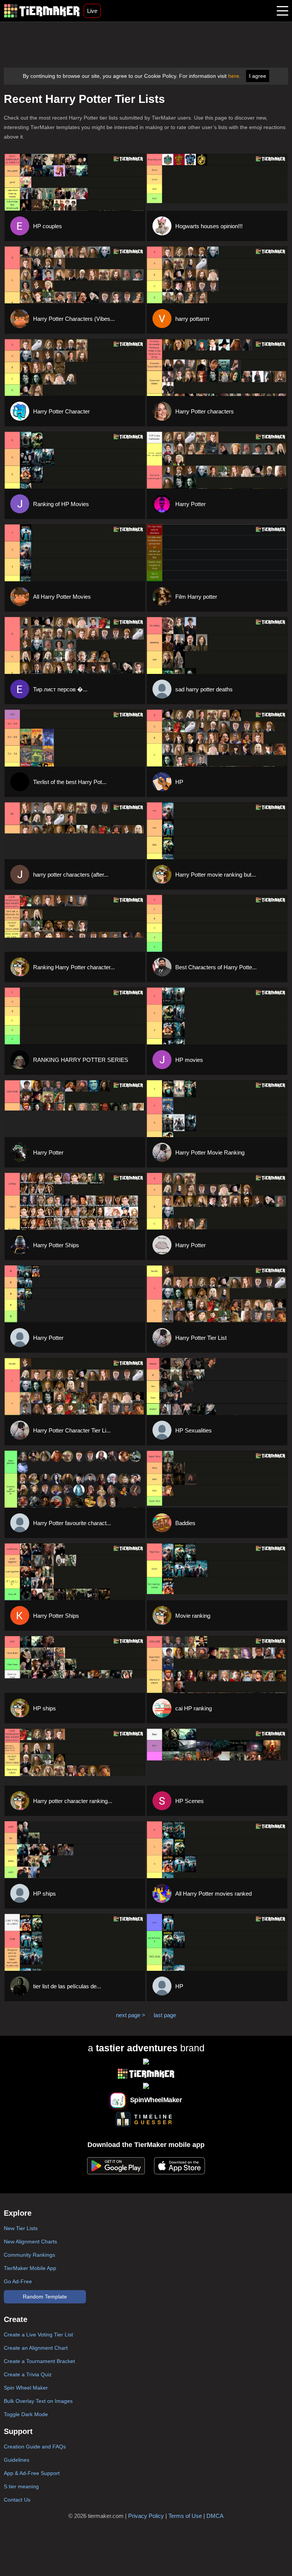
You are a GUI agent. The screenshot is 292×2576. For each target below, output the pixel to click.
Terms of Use (185, 2516)
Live (92, 11)
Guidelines (17, 2460)
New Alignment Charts (30, 2242)
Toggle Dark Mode (26, 2414)
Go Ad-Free (18, 2281)
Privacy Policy (146, 2516)
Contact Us (17, 2500)
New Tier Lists (21, 2228)
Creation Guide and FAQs (35, 2447)
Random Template (45, 2297)
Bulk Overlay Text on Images (38, 2401)
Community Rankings (29, 2255)
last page (165, 2015)
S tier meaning (21, 2486)
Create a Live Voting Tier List (38, 2335)
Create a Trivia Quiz (28, 2374)
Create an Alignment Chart (36, 2348)
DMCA (215, 2516)
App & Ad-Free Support (32, 2473)
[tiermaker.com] (42, 11)
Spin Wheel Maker (26, 2388)
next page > (131, 2015)
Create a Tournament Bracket (39, 2361)
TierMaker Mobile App (30, 2268)
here (234, 76)
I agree (258, 76)
